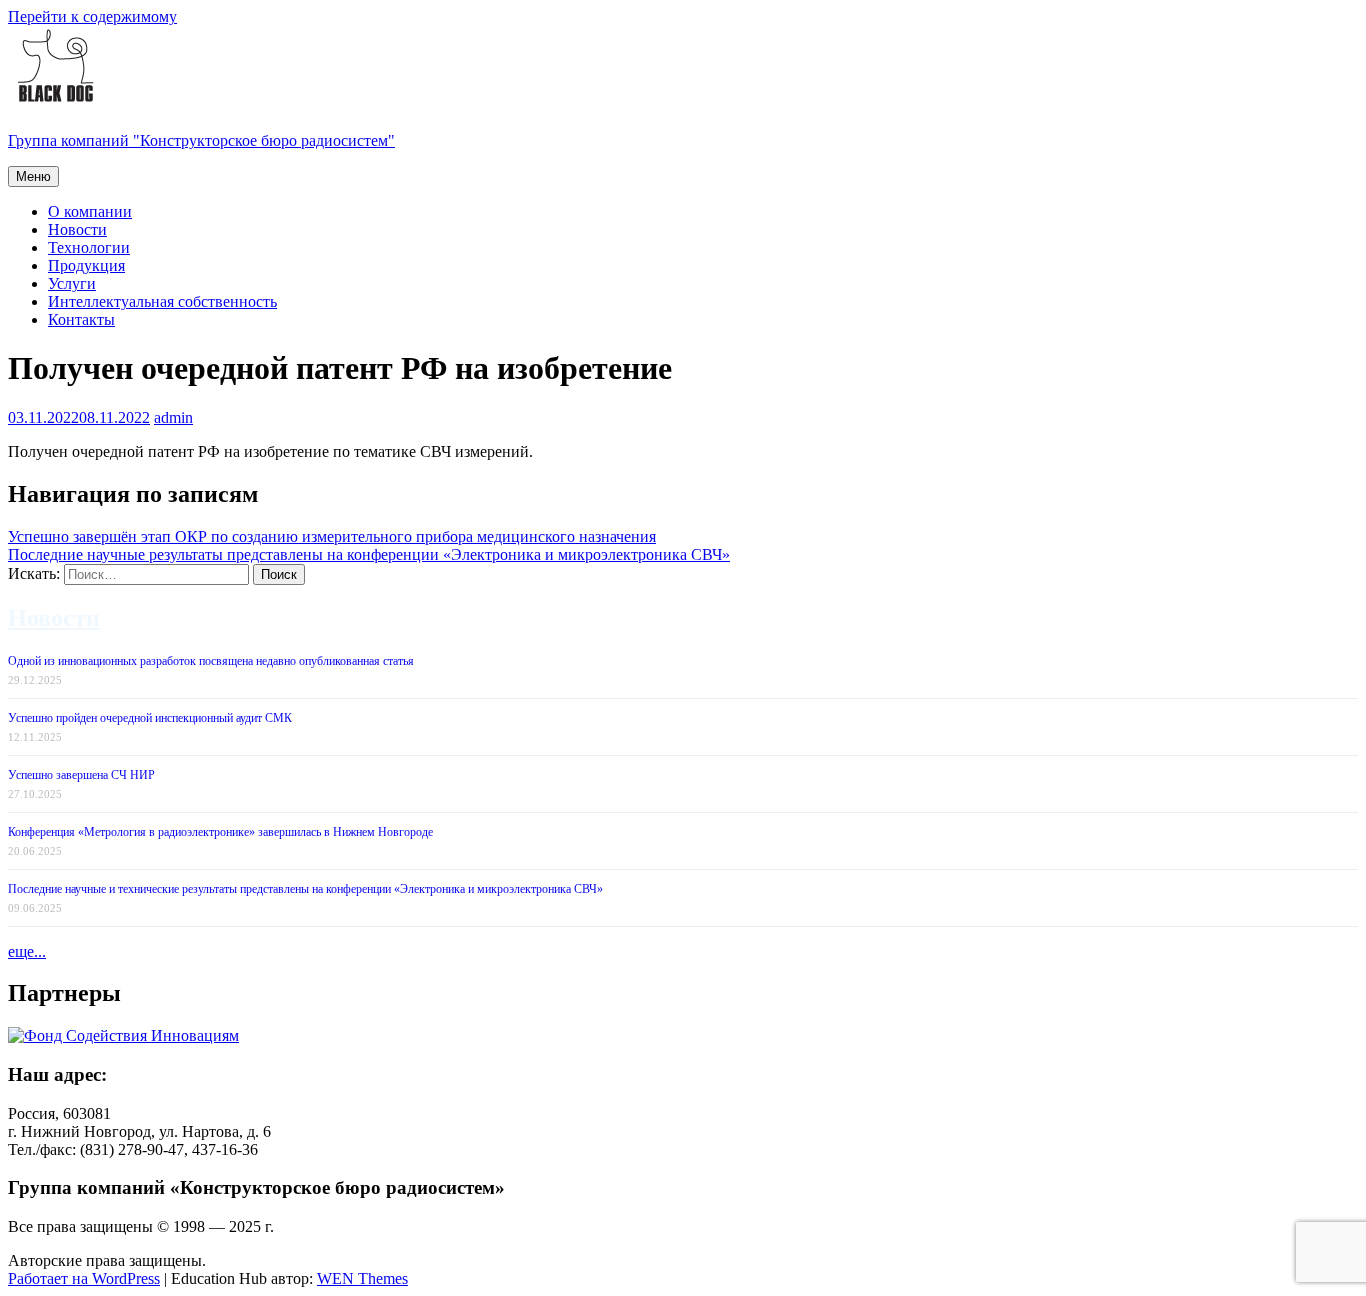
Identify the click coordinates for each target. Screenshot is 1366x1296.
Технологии (89, 247)
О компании (90, 211)
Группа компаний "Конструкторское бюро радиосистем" (201, 140)
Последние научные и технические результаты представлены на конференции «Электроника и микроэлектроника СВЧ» (305, 889)
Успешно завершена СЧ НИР (81, 775)
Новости (77, 229)
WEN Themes (362, 1278)
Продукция (86, 265)
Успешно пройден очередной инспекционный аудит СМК (150, 718)
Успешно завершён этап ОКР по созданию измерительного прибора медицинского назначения (332, 536)
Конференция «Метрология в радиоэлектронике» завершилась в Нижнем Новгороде (220, 832)
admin (173, 417)
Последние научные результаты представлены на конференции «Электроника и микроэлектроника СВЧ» (369, 554)
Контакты (81, 319)
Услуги (72, 283)
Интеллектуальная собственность (162, 301)
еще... (27, 951)
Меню (33, 176)
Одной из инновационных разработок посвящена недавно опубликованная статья (211, 661)
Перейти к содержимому (92, 16)
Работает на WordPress (84, 1278)
